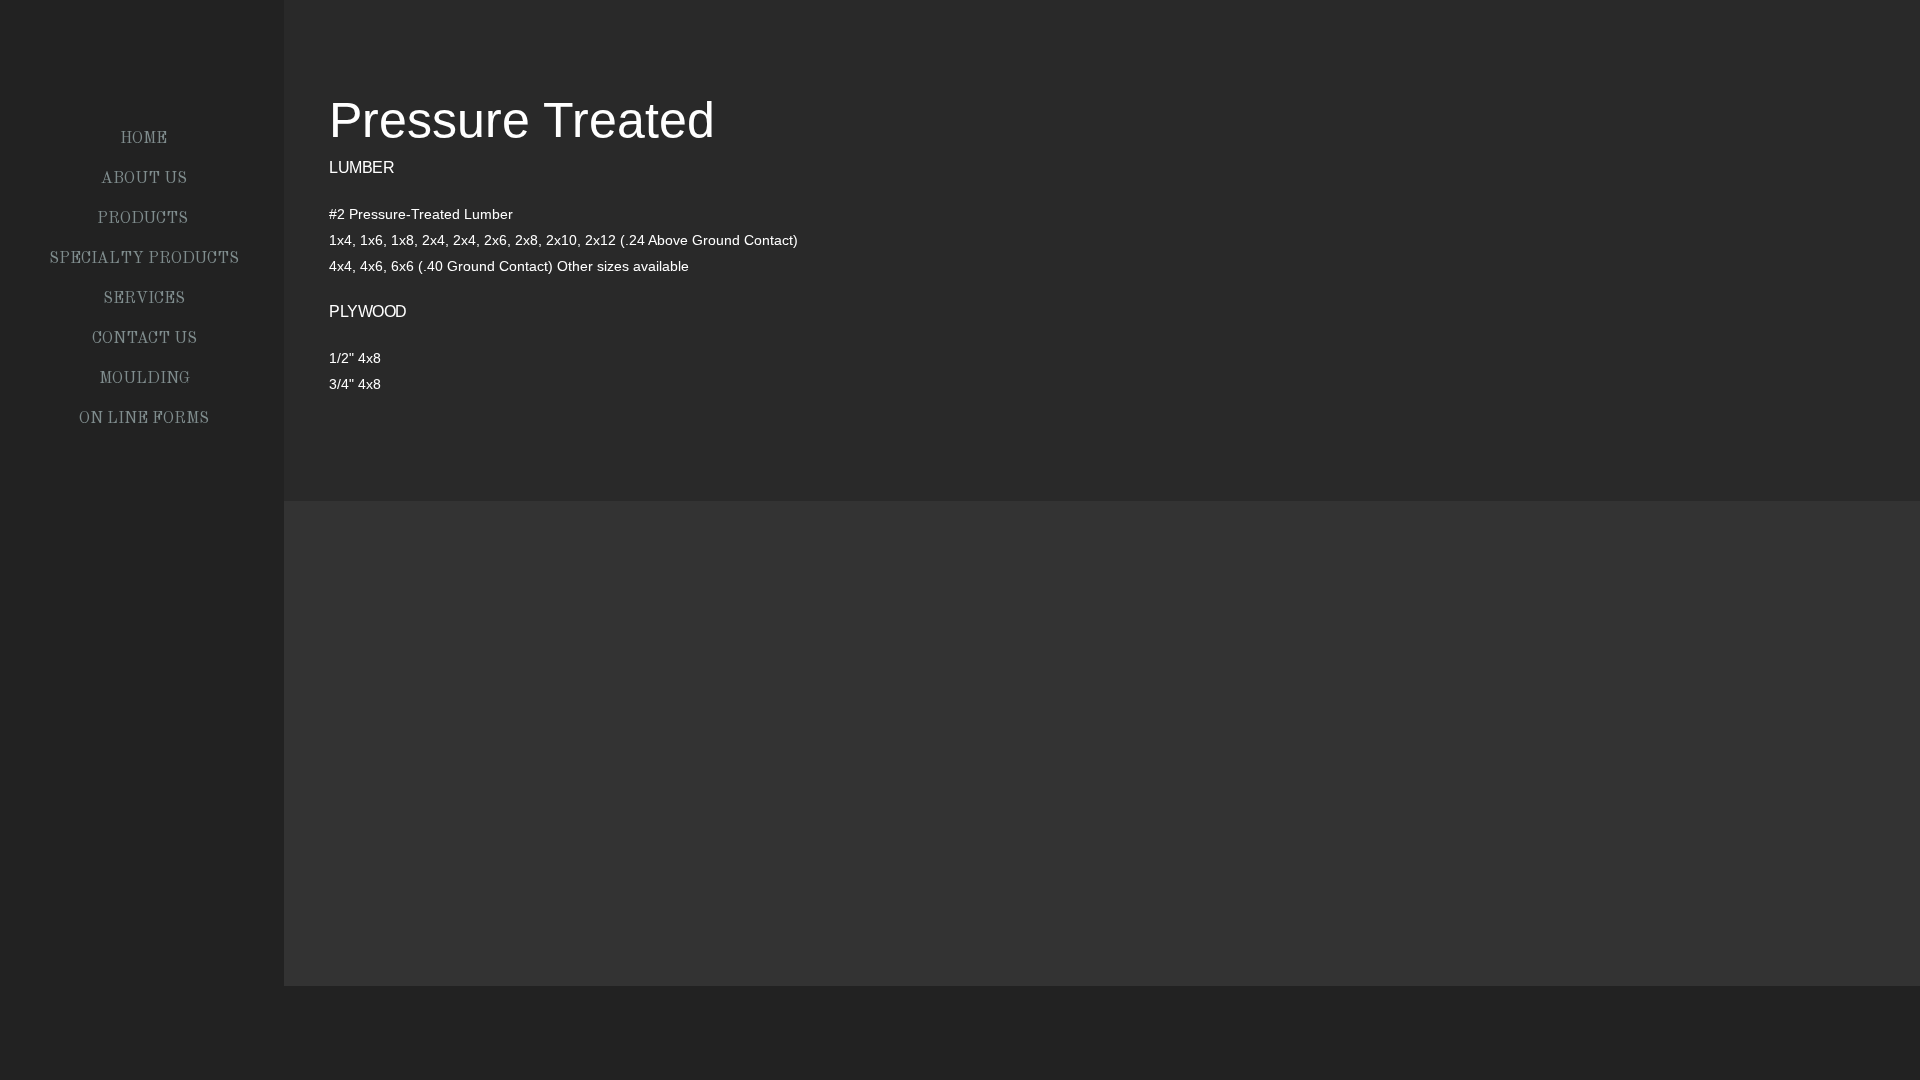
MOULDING (144, 379)
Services (144, 299)
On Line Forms (144, 419)
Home (143, 139)
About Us (144, 179)
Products (144, 219)
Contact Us (144, 339)
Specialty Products (144, 259)
